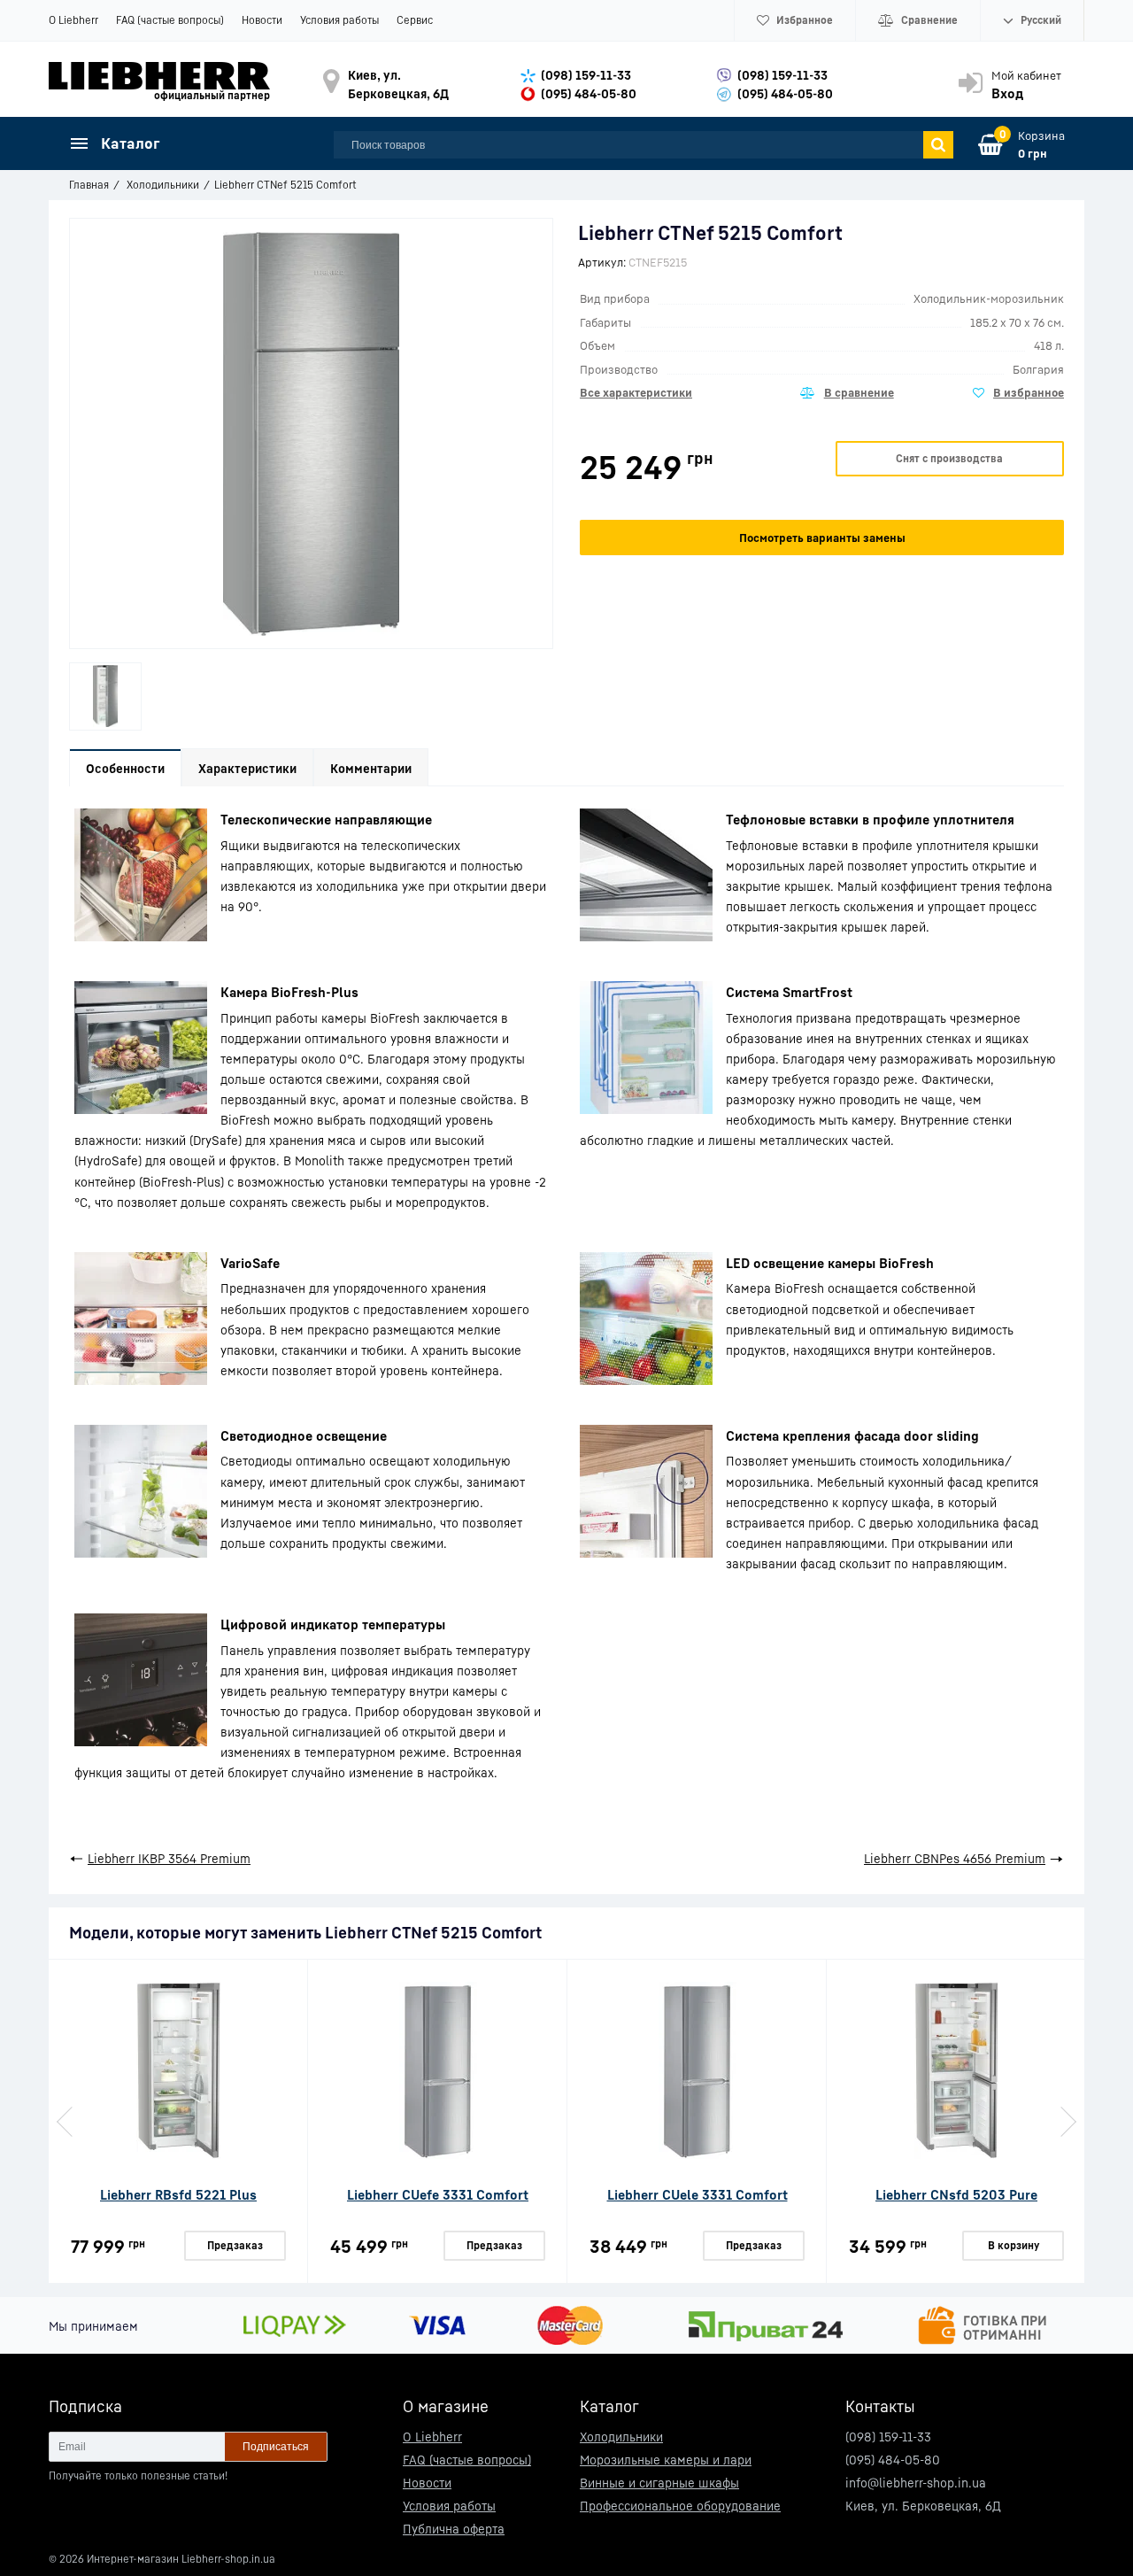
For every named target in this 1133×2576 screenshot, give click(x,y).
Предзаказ (235, 2245)
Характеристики (247, 768)
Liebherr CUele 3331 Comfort (698, 2194)
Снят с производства (949, 458)
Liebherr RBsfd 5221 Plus (178, 2194)
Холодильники (621, 2437)
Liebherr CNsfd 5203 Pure (956, 2194)
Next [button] (1067, 2122)
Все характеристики (636, 392)
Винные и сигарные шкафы (659, 2483)
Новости (262, 20)
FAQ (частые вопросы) (170, 20)
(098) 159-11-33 (586, 75)
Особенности (125, 768)
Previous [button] (66, 2122)
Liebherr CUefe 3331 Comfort (438, 2194)
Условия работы (339, 20)
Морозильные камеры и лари (666, 2460)
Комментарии (371, 768)
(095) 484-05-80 (589, 93)
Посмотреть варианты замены (822, 538)
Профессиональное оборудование (680, 2506)
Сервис (415, 20)
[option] (105, 696)
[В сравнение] (847, 393)
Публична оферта (454, 2529)
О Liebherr (73, 20)
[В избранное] (1018, 393)
